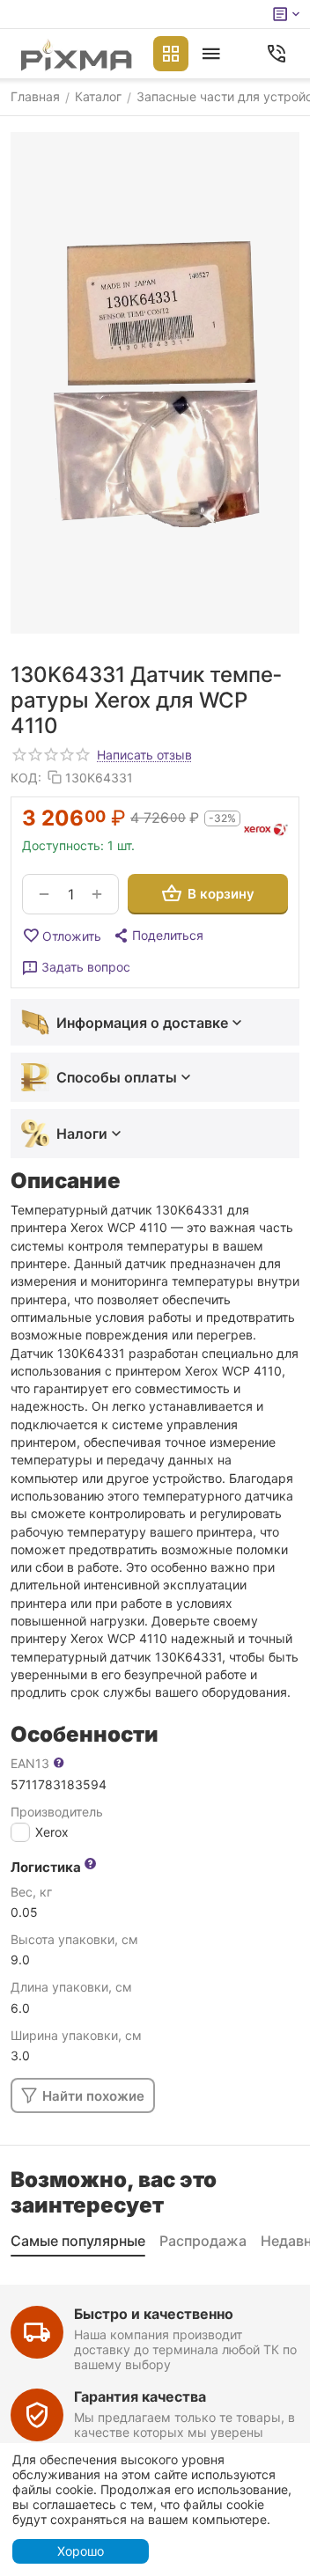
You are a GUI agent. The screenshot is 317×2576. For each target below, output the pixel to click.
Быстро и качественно (154, 2314)
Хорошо (81, 2551)
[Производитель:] (266, 830)
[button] (158, 936)
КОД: (26, 778)
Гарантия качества (140, 2396)
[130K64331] (155, 383)
